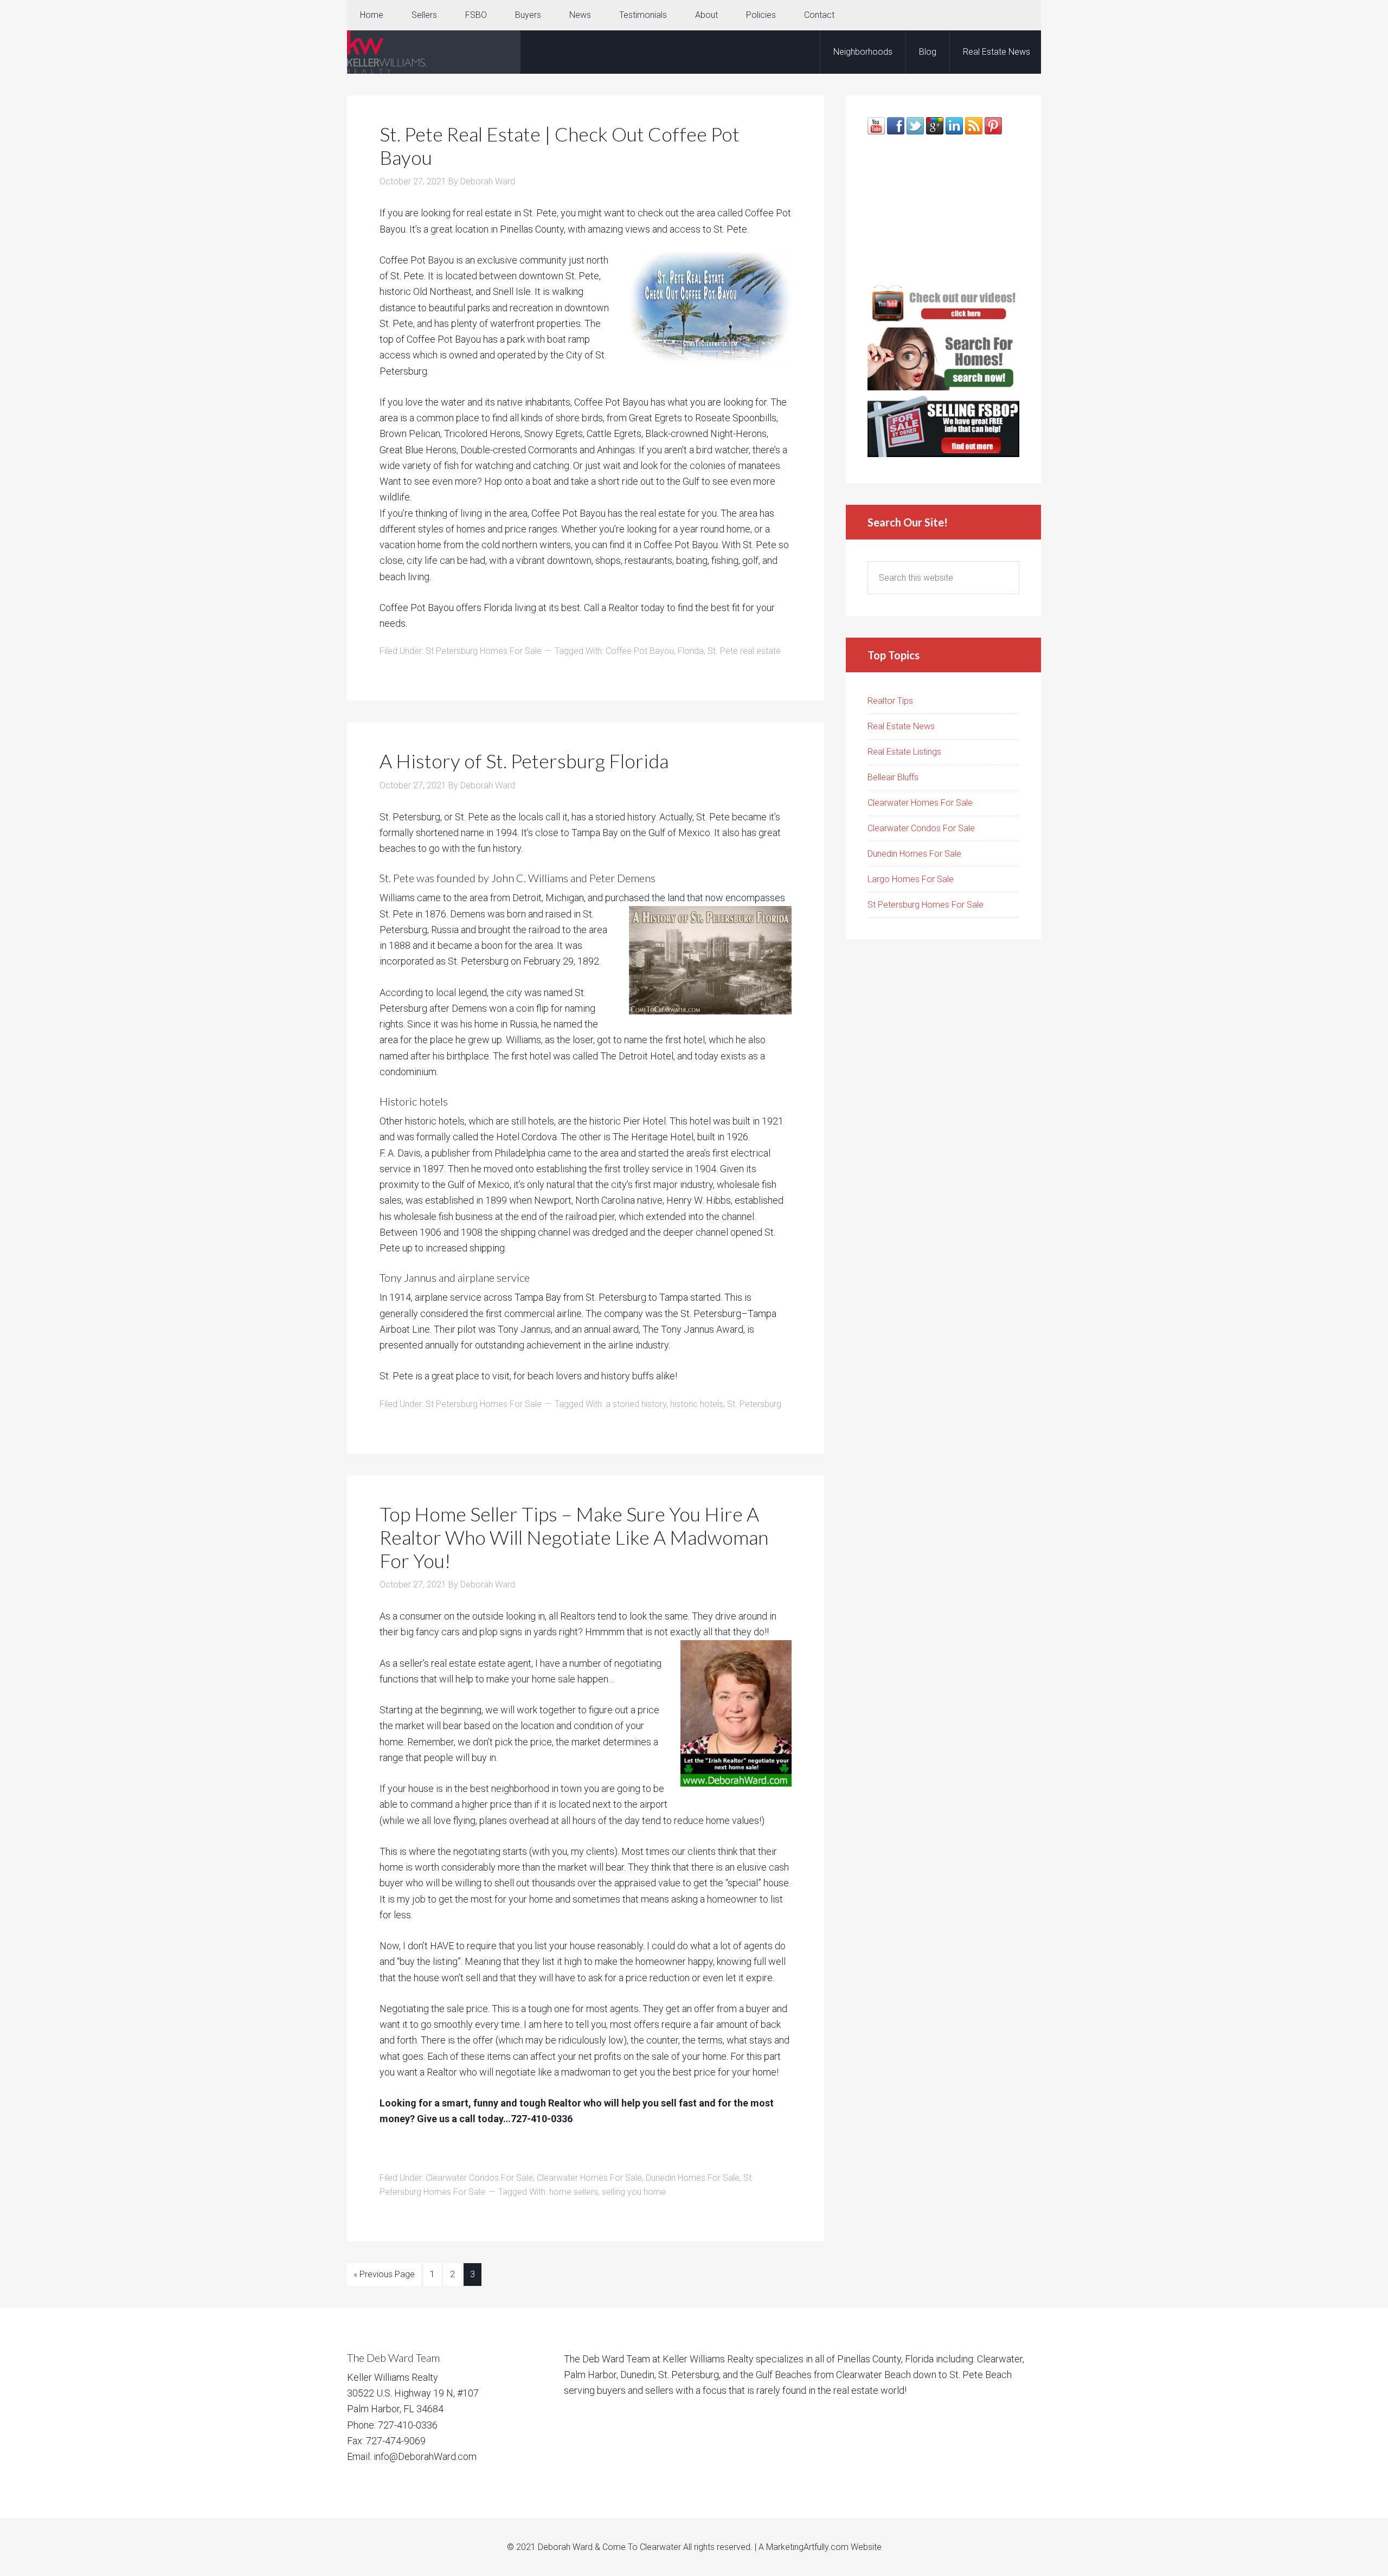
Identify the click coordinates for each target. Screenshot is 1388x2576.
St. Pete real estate (744, 651)
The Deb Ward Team (434, 52)
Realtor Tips (890, 701)
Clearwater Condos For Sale (479, 2178)
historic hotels (697, 1404)
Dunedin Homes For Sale (693, 2178)
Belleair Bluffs (893, 777)
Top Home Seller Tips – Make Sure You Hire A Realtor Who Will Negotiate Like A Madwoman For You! (574, 1537)
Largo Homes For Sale (911, 879)
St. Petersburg (754, 1404)
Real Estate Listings (904, 752)
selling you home (634, 2192)
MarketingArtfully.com (807, 2547)
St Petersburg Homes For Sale (484, 651)
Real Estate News (901, 726)
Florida (691, 651)
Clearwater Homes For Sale (589, 2178)
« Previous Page (384, 2274)
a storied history (636, 1404)
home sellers (574, 2192)
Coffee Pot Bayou (640, 651)
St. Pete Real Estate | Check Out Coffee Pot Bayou (560, 146)
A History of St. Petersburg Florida (524, 761)
